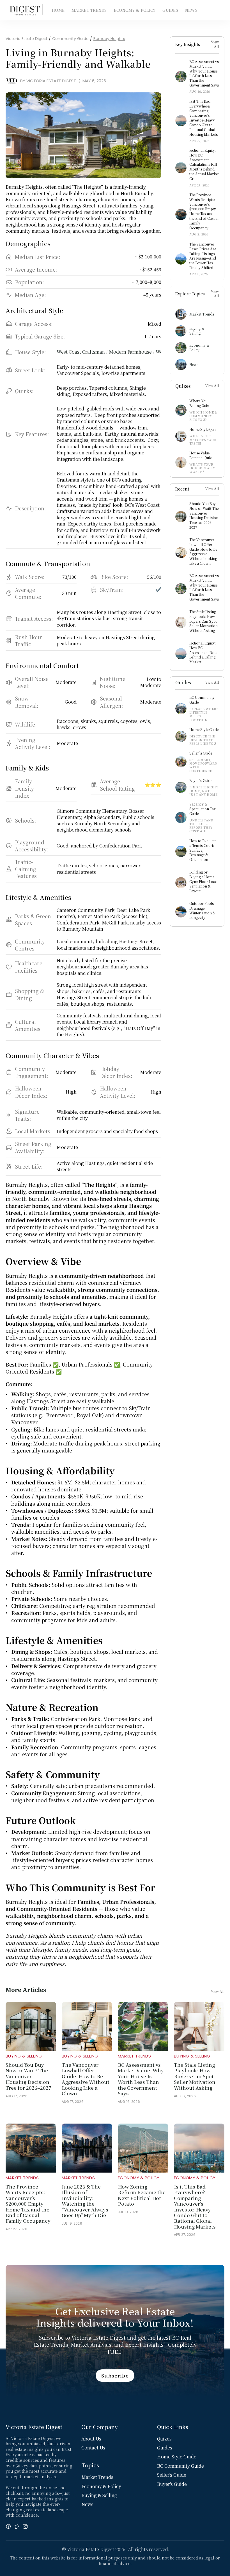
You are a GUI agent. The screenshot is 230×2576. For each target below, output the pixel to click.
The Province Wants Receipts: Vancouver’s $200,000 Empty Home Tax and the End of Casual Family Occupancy (28, 2204)
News (191, 10)
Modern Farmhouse (130, 352)
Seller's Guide (172, 2475)
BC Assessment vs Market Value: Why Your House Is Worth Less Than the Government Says (141, 2079)
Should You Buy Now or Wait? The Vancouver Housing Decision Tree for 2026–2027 (28, 2076)
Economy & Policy (135, 10)
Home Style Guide (177, 2457)
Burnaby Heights (109, 39)
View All (215, 44)
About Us (91, 2439)
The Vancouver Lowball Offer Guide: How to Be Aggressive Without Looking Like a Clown (86, 2079)
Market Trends (89, 10)
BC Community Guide (180, 2466)
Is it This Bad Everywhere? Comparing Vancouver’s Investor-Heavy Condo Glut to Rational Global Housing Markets (195, 2206)
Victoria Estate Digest (27, 39)
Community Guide (70, 39)
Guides (170, 10)
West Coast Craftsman (81, 352)
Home (58, 10)
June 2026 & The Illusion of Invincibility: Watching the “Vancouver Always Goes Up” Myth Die (86, 2201)
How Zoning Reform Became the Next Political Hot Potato (142, 2195)
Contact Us (93, 2448)
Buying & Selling (197, 331)
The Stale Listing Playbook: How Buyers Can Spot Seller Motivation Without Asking (195, 2076)
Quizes (164, 2439)
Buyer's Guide (172, 2484)
